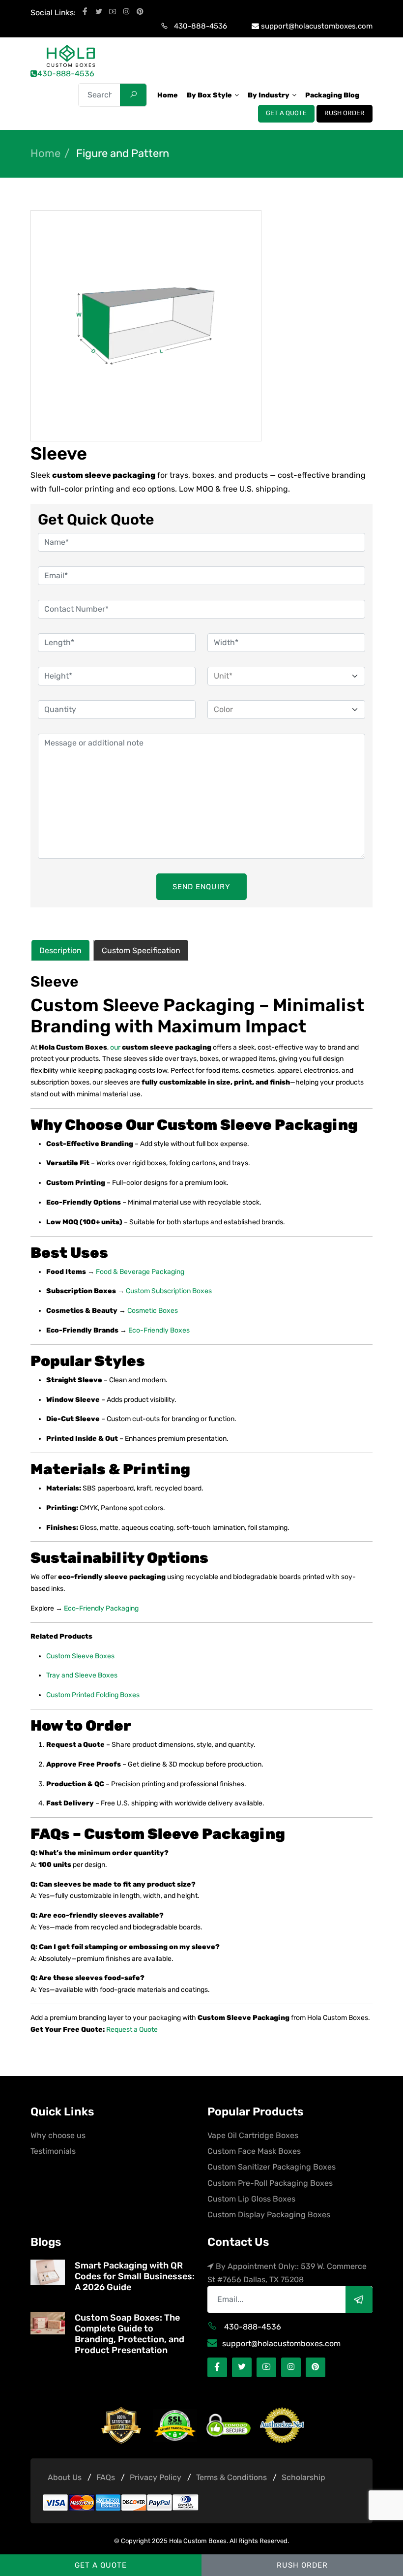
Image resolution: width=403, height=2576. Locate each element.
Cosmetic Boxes (153, 1311)
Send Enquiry (201, 887)
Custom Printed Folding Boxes (93, 1695)
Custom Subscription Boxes (169, 1291)
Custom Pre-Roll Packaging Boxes (270, 2183)
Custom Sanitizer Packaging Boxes (272, 2167)
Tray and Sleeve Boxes (82, 1675)
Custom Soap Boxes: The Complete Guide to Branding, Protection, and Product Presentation (130, 2334)
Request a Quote (132, 2030)
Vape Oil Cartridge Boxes (253, 2135)
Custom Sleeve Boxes (80, 1656)
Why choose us (58, 2135)
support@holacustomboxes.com (317, 26)
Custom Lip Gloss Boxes (251, 2199)
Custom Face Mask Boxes (254, 2151)
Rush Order (345, 113)
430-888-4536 (201, 26)
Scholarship (303, 2477)
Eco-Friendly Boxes (159, 1330)
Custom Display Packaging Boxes (269, 2215)
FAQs (106, 2477)
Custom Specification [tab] (141, 950)
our (116, 1047)
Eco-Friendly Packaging (101, 1608)
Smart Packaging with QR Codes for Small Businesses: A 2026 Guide (135, 2276)
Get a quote (286, 113)
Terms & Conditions (231, 2477)
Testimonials (53, 2151)
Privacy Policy (156, 2477)
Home (45, 154)
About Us (65, 2477)
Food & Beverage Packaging (140, 1272)
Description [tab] (60, 950)
